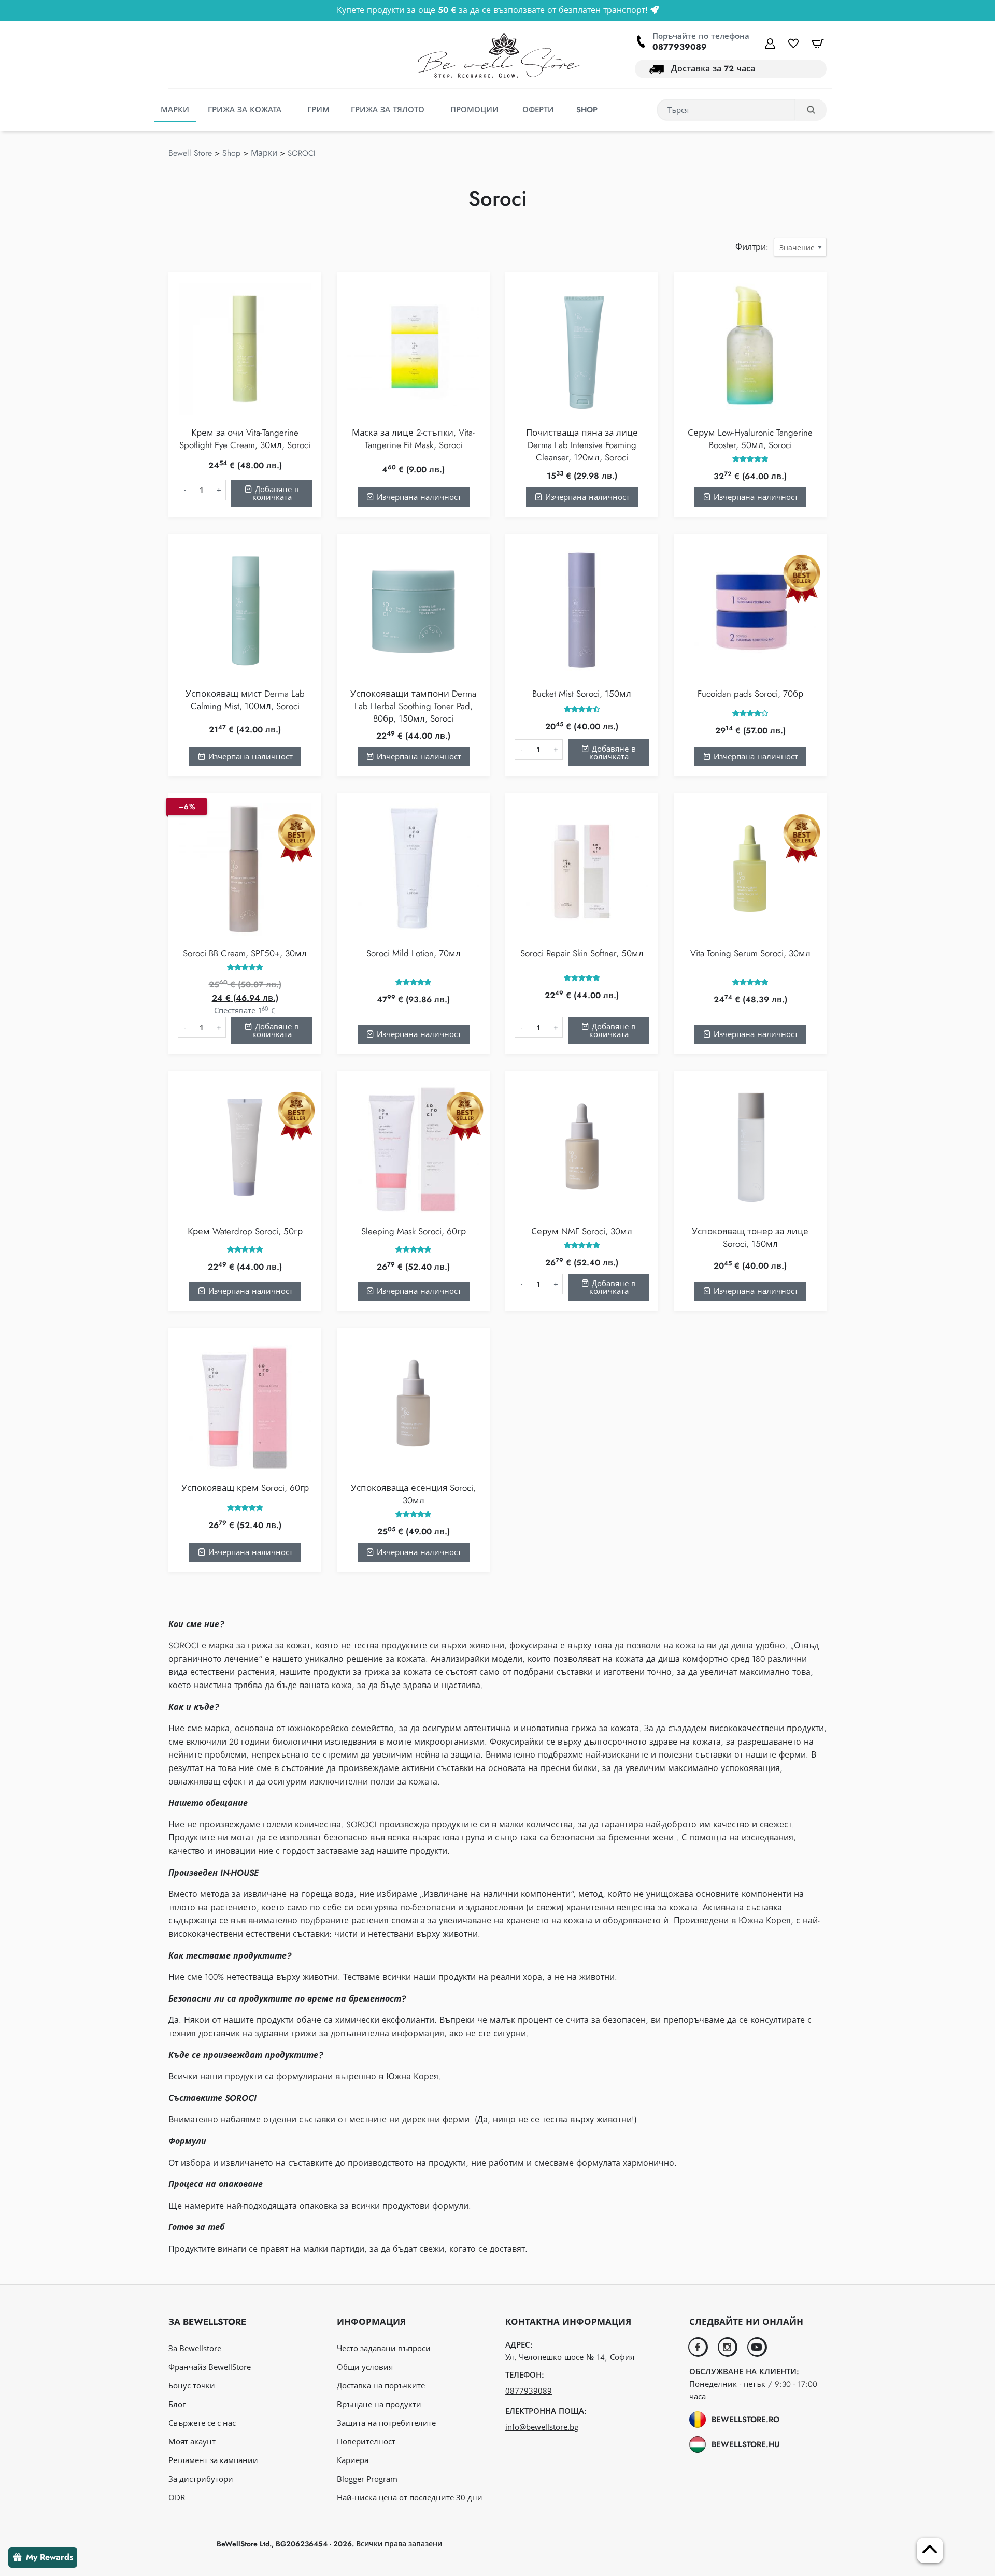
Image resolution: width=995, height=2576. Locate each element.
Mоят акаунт (192, 2441)
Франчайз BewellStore (210, 2367)
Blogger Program (367, 2479)
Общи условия (365, 2367)
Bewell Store (190, 153)
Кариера (353, 2460)
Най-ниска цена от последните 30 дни (410, 2497)
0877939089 (680, 47)
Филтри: (752, 247)
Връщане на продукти (379, 2404)
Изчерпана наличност (418, 497)
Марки (264, 153)
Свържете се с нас (202, 2423)
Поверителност (366, 2441)
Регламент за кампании (213, 2460)
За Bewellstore (195, 2348)
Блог (177, 2404)
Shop (231, 153)
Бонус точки (192, 2385)
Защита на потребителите (386, 2423)
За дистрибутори (201, 2479)
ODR (177, 2497)
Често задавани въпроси (384, 2348)
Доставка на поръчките (381, 2385)
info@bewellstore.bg (542, 2427)
